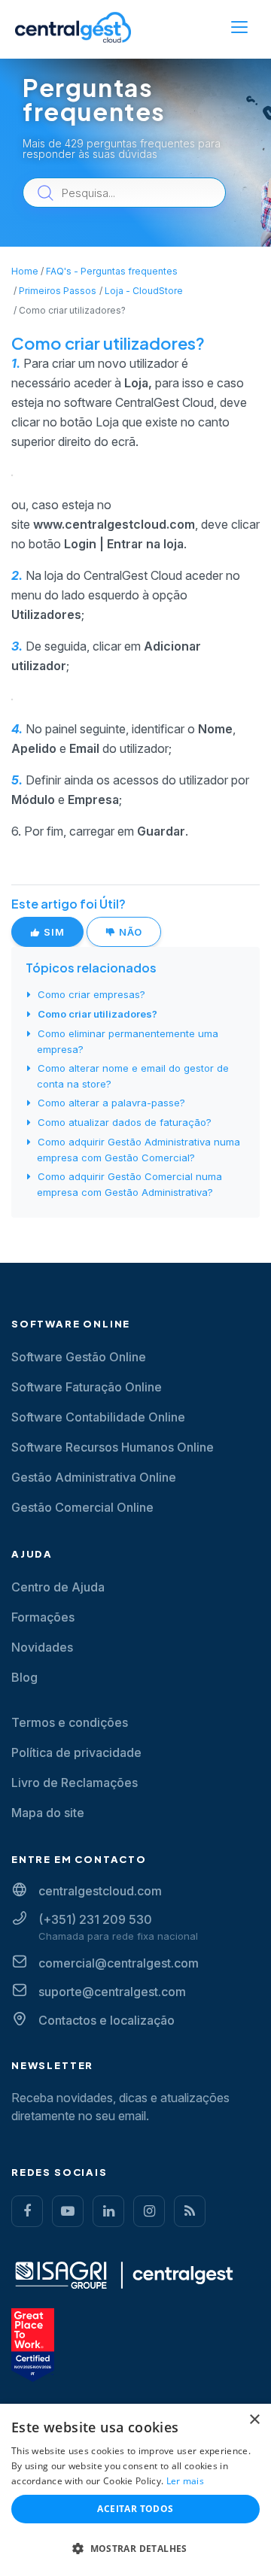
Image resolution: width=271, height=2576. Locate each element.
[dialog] (135, 2490)
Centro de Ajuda (58, 1587)
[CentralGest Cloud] (73, 27)
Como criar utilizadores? (97, 1014)
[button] (135, 2549)
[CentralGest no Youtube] (68, 2211)
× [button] (254, 2420)
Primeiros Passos (58, 291)
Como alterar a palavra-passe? (111, 1103)
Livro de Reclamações (75, 1783)
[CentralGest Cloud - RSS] (190, 2211)
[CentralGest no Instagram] (149, 2211)
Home (25, 271)
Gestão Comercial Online (82, 1507)
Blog (24, 1677)
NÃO (129, 932)
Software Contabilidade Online (98, 1417)
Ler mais (185, 2481)
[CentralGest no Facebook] (27, 2211)
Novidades (42, 1647)
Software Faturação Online (87, 1387)
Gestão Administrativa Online (94, 1477)
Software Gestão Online (79, 1357)
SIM (53, 932)
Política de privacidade (76, 1752)
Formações (43, 1617)
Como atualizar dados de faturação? (125, 1122)
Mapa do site (48, 1813)
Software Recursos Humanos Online (113, 1447)
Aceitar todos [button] (135, 2509)
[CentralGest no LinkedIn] (108, 2211)
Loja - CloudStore (144, 291)
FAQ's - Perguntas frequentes (112, 271)
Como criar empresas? (91, 994)
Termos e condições (70, 1722)
